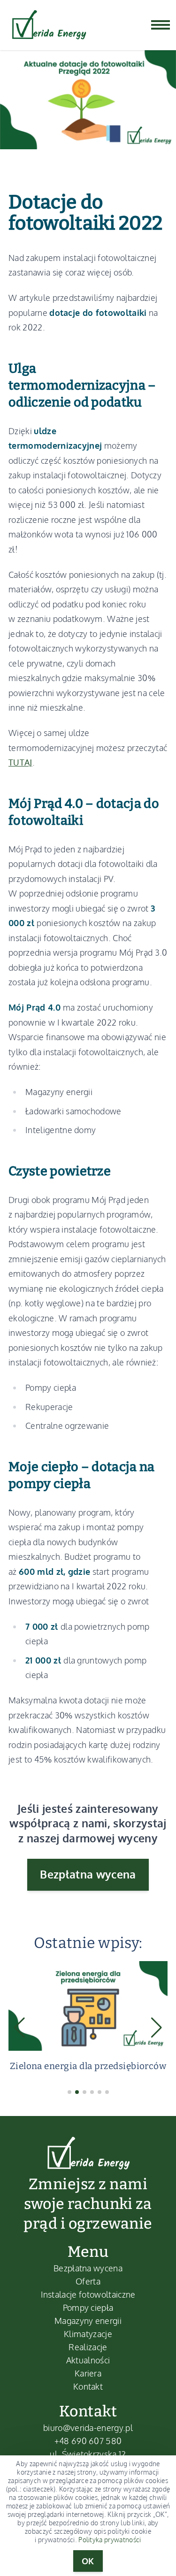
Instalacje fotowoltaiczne (88, 2294)
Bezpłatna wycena (88, 1874)
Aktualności (88, 2360)
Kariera (88, 2373)
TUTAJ (20, 762)
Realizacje (88, 2347)
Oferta (88, 2281)
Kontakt (88, 2386)
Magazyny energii (88, 2321)
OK (88, 2561)
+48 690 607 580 (88, 2441)
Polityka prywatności (110, 2540)
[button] (69, 2092)
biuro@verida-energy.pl (88, 2428)
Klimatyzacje (88, 2334)
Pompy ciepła (88, 2308)
